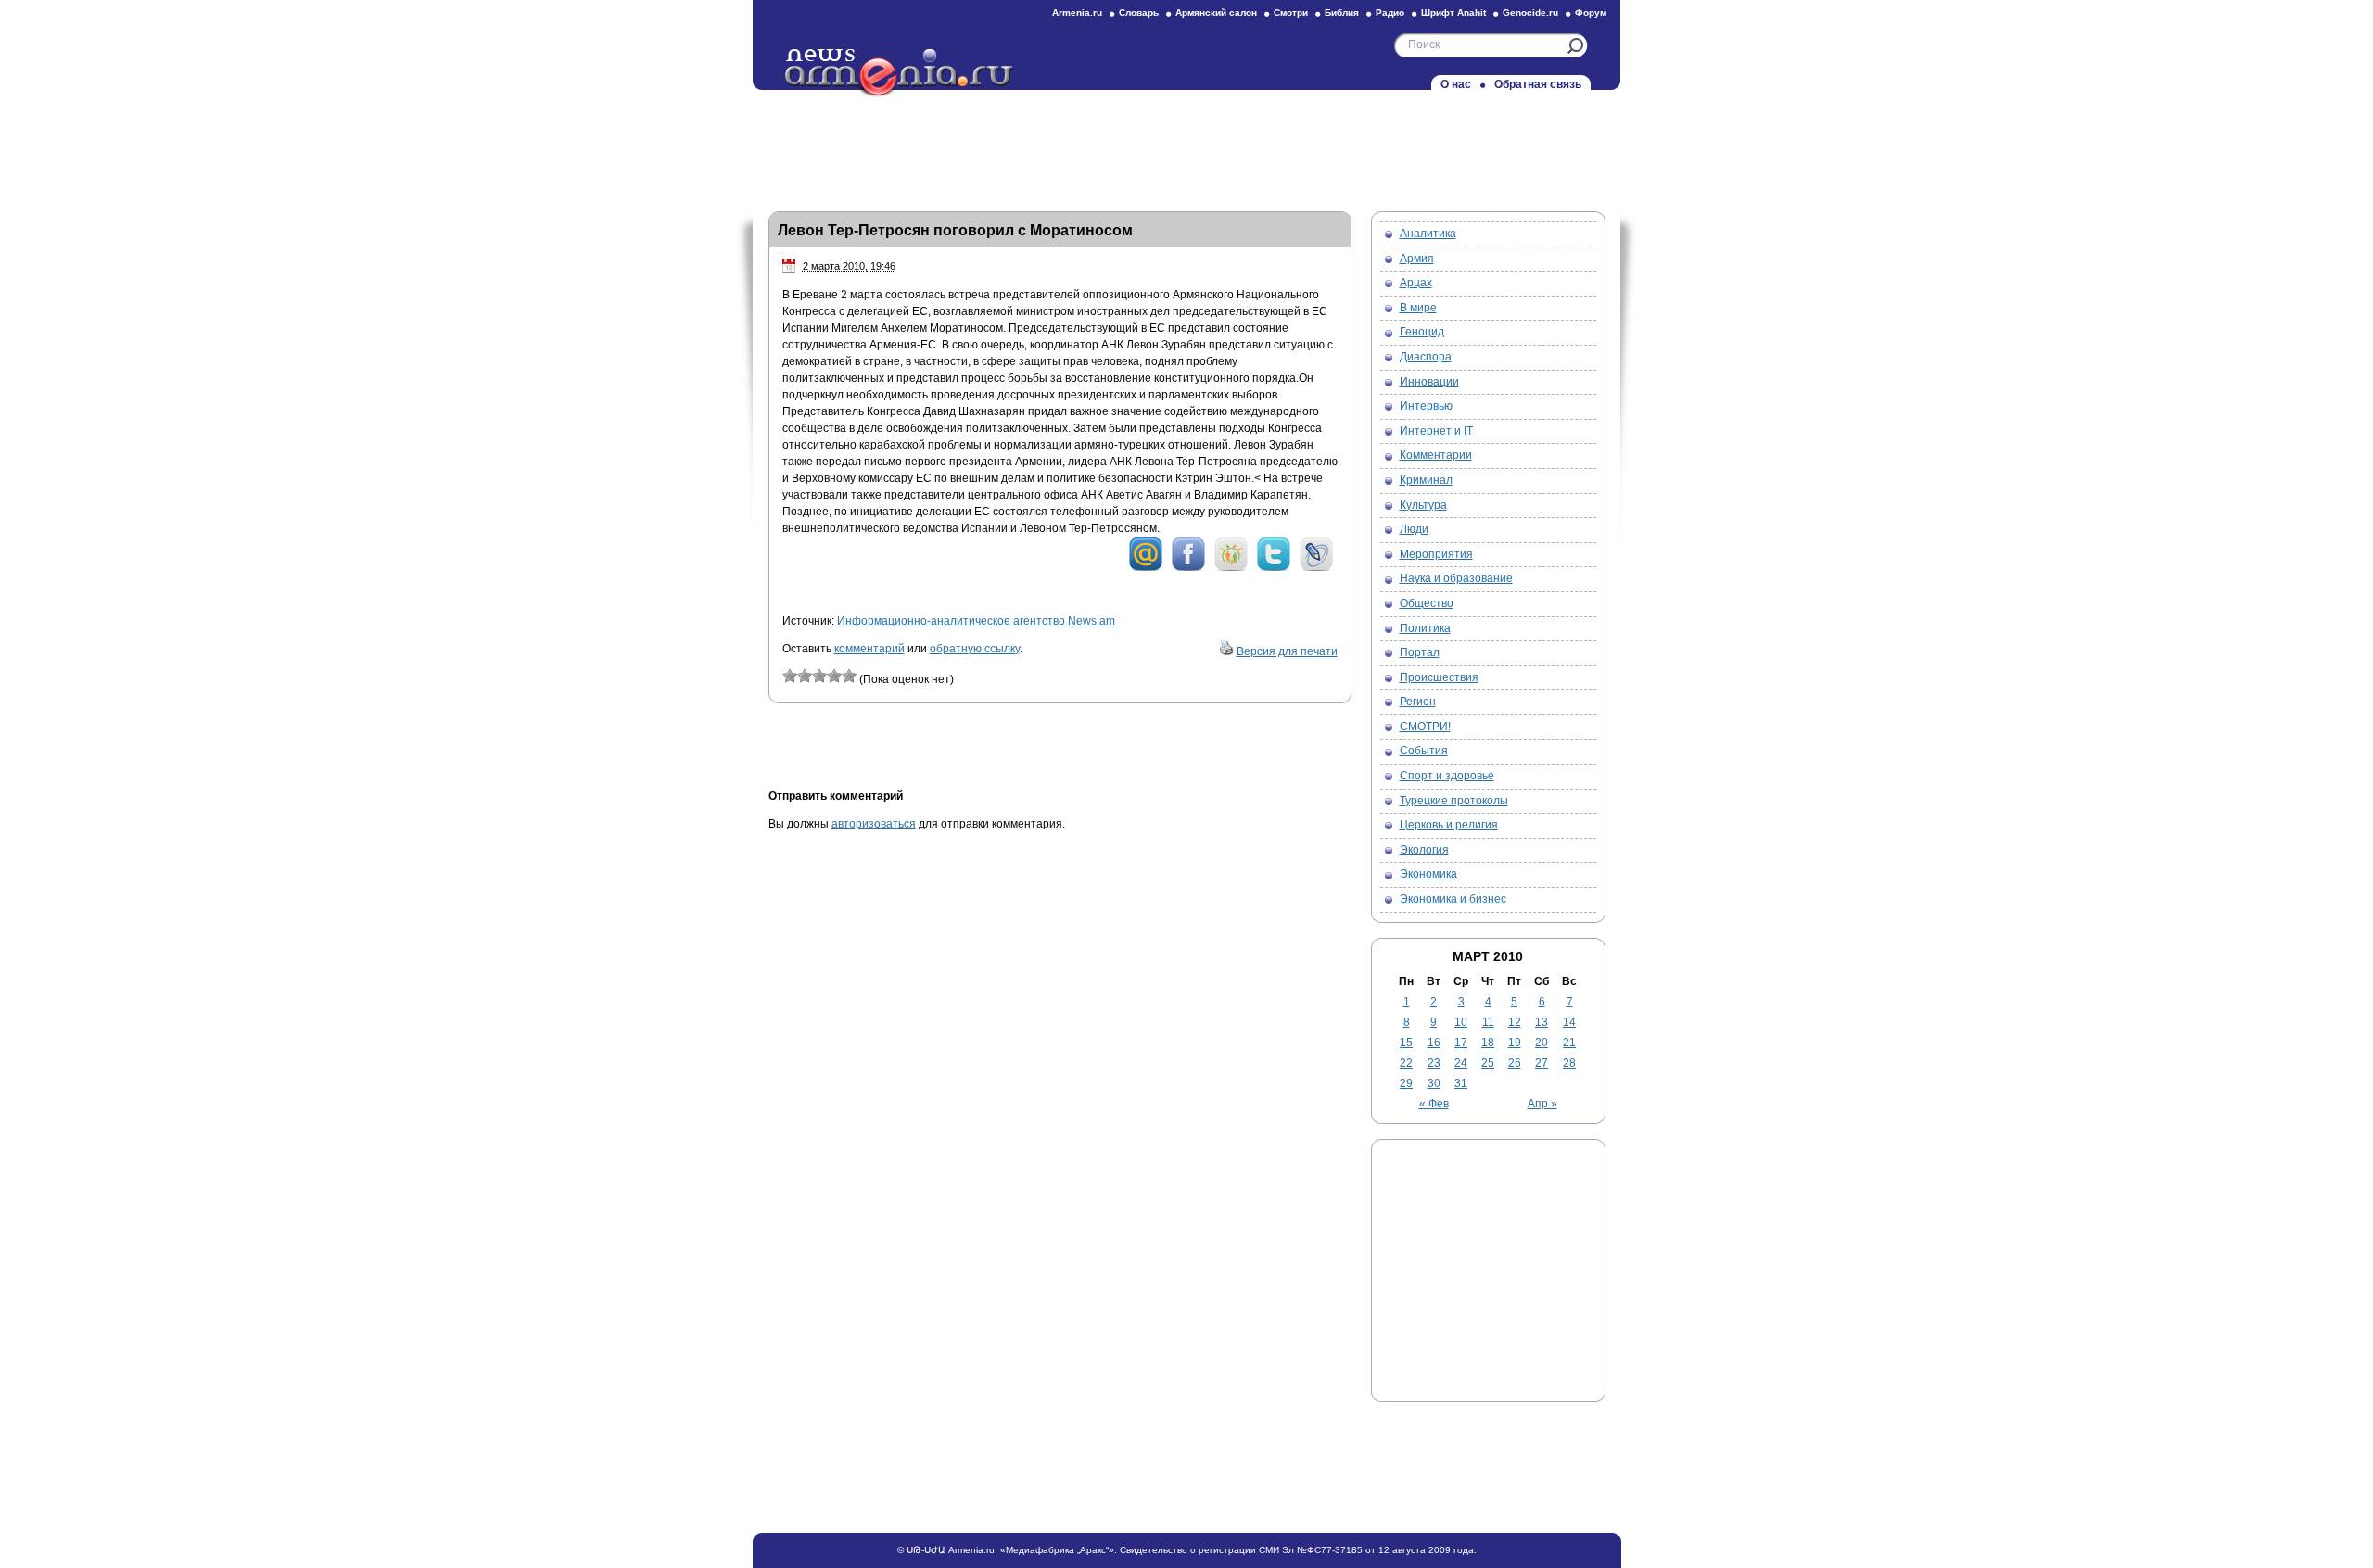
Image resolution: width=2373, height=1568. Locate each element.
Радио (1390, 13)
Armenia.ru (1077, 13)
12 (1515, 1022)
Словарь (1139, 13)
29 (1406, 1083)
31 (1461, 1083)
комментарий (869, 649)
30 (1434, 1083)
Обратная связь (1538, 84)
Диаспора (1426, 357)
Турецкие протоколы (1454, 801)
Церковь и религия (1449, 825)
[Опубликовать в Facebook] (1188, 568)
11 (1488, 1022)
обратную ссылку (975, 649)
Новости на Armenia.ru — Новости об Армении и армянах (900, 73)
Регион (1418, 702)
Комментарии (1436, 455)
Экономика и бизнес (1453, 899)
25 (1488, 1063)
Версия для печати (1287, 651)
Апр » (1542, 1104)
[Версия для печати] (1226, 651)
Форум (1591, 13)
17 (1461, 1043)
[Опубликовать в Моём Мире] (1146, 568)
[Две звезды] (805, 676)
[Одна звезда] (790, 676)
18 (1488, 1043)
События (1424, 751)
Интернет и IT (1436, 431)
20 (1542, 1043)
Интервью (1426, 406)
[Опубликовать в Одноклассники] (1231, 568)
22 (1406, 1063)
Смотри (1291, 13)
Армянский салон (1216, 13)
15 (1406, 1043)
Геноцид (1422, 332)
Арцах (1416, 283)
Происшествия (1439, 677)
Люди (1414, 529)
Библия (1342, 13)
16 (1434, 1043)
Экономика (1428, 874)
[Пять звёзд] (849, 676)
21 (1569, 1043)
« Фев (1434, 1104)
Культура (1423, 505)
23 (1434, 1063)
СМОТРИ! (1425, 727)
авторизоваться (874, 824)
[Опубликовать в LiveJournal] (1316, 568)
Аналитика (1428, 234)
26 (1515, 1063)
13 (1542, 1022)
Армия (1417, 259)
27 (1542, 1063)
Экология (1424, 850)
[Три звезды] (819, 676)
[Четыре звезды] (834, 676)
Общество (1427, 603)
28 (1569, 1063)
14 (1569, 1022)
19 (1515, 1043)
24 (1461, 1063)
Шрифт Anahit (1453, 13)
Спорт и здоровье (1447, 776)
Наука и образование (1456, 578)
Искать (1575, 46)
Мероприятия (1436, 554)
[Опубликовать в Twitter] (1274, 568)
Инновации (1429, 382)
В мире (1418, 308)
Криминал (1426, 480)
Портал (1420, 652)
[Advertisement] (1186, 145)
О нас (1456, 84)
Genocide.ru (1530, 13)
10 (1461, 1022)
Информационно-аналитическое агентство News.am (976, 621)
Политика (1425, 628)
